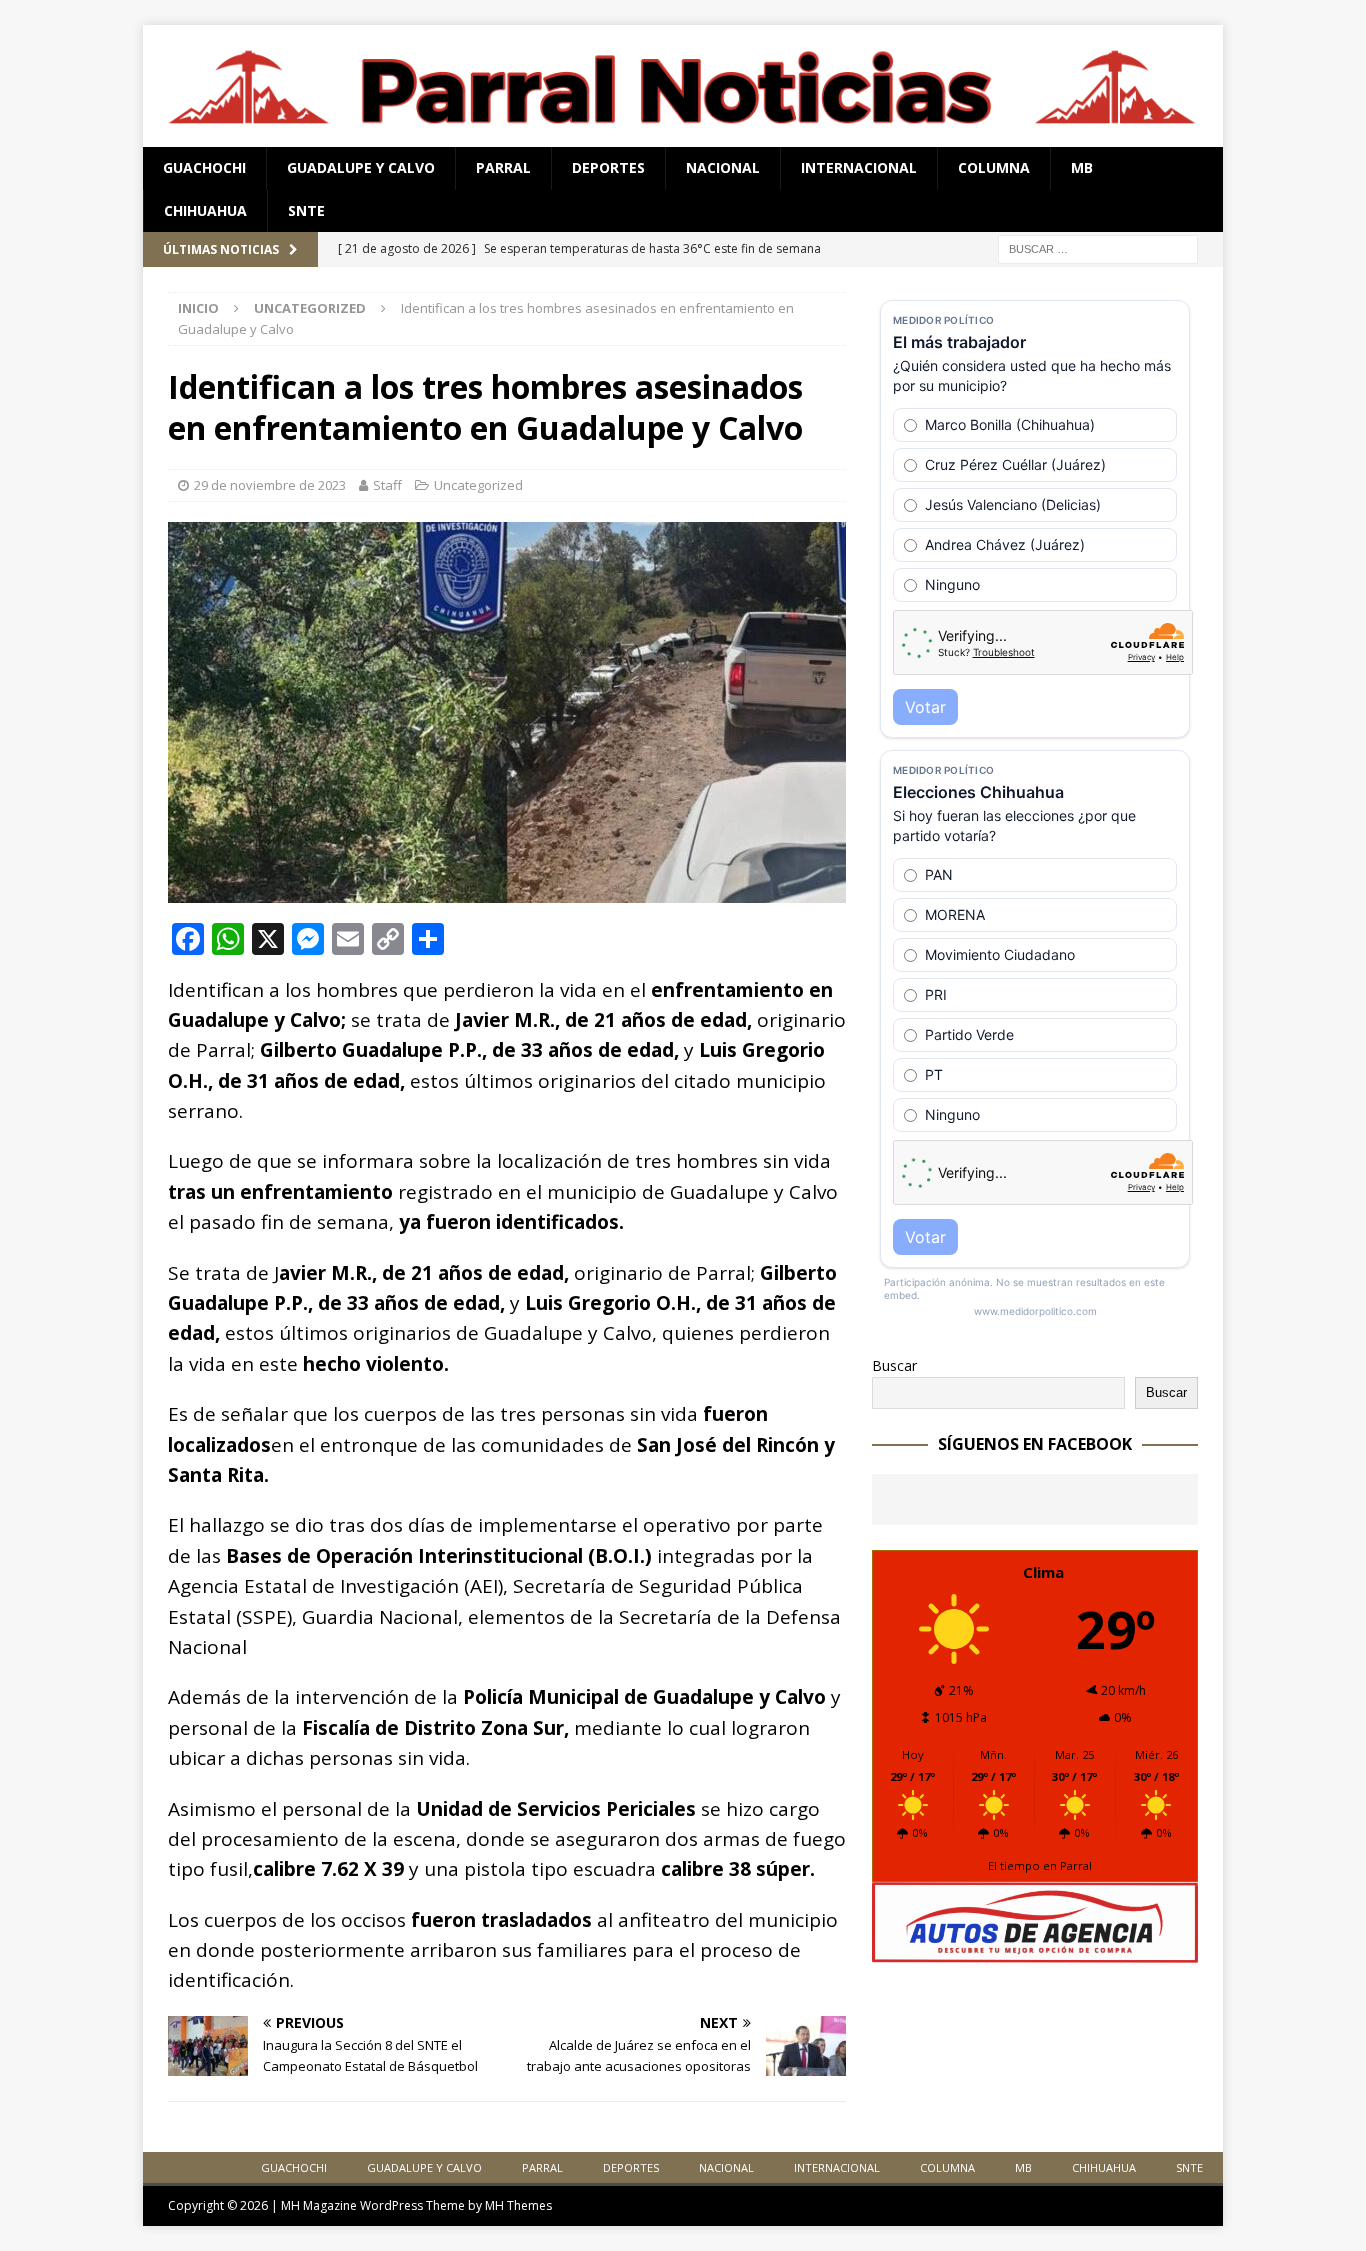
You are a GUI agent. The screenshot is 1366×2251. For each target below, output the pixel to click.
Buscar (894, 1365)
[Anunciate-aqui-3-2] (1035, 1951)
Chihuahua (205, 210)
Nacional (723, 167)
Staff (387, 485)
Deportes (608, 167)
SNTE (306, 210)
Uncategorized (478, 485)
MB (1082, 167)
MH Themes (518, 2205)
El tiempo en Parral (1040, 1865)
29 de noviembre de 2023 (270, 485)
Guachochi (204, 167)
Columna (994, 167)
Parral (503, 167)
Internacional (859, 167)
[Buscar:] (1098, 247)
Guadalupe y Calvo (361, 167)
